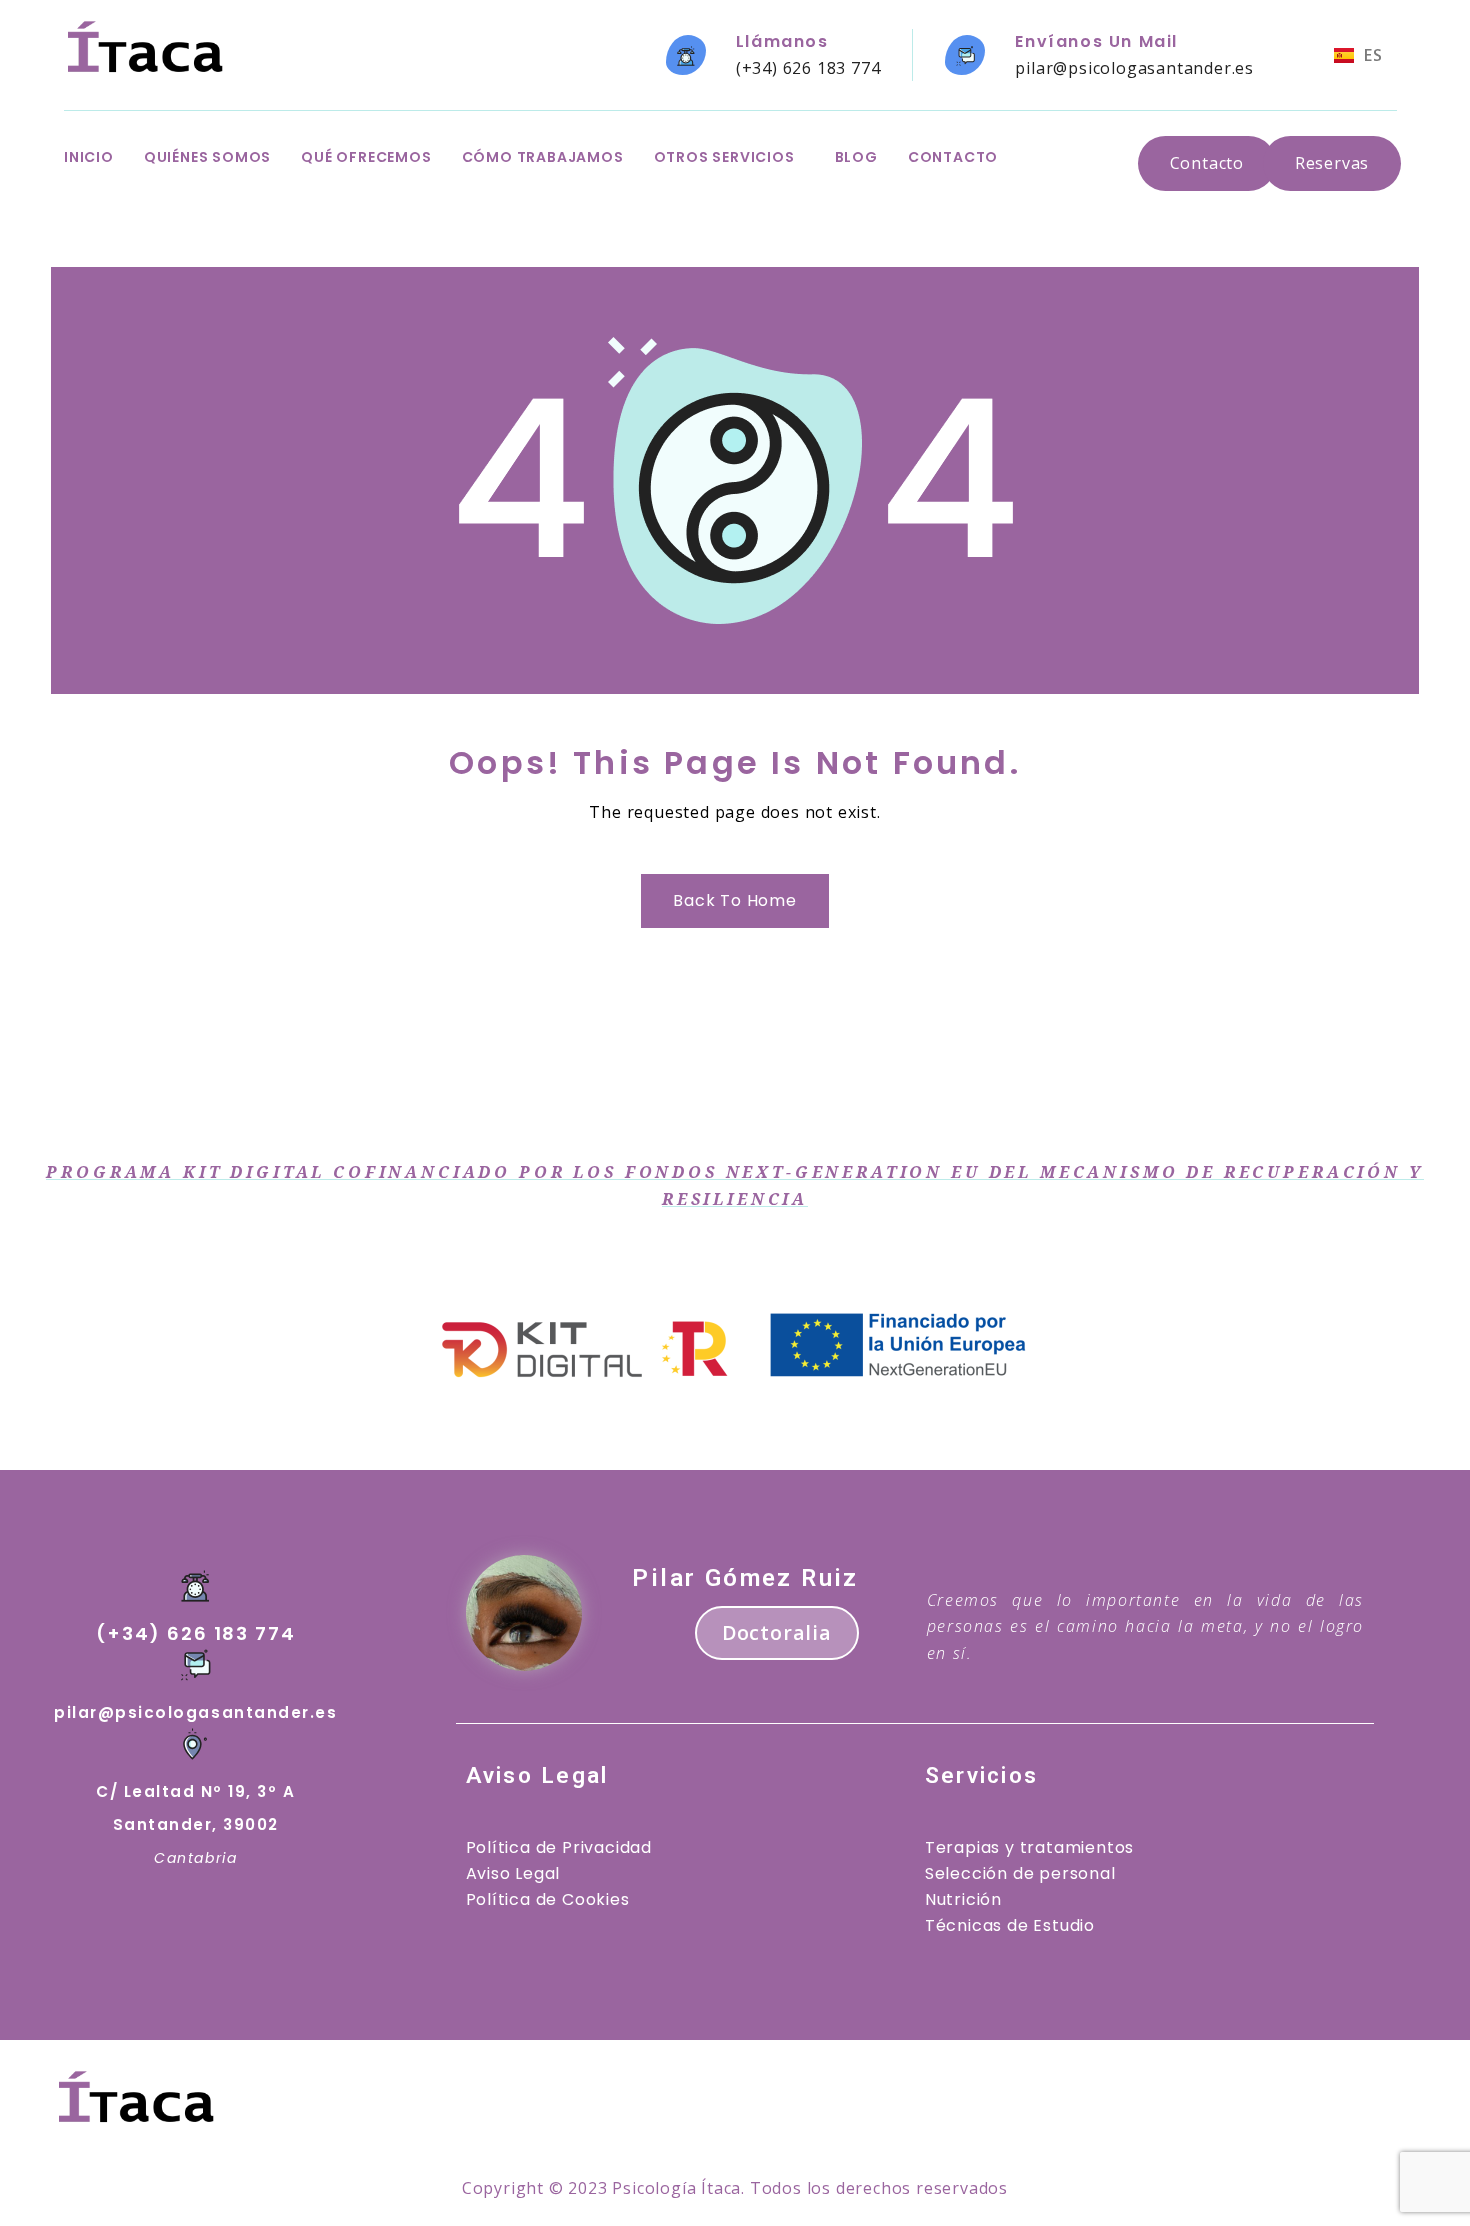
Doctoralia (777, 1632)
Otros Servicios (724, 157)
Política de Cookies (548, 1899)
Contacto (953, 157)
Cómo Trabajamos (543, 157)
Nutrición (963, 1899)
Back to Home (735, 900)
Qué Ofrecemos (366, 157)
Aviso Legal (513, 1873)
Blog (856, 157)
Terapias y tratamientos (1029, 1847)
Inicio (89, 157)
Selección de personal (1020, 1873)
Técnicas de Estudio (1010, 1925)
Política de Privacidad (559, 1847)
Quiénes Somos (207, 157)
